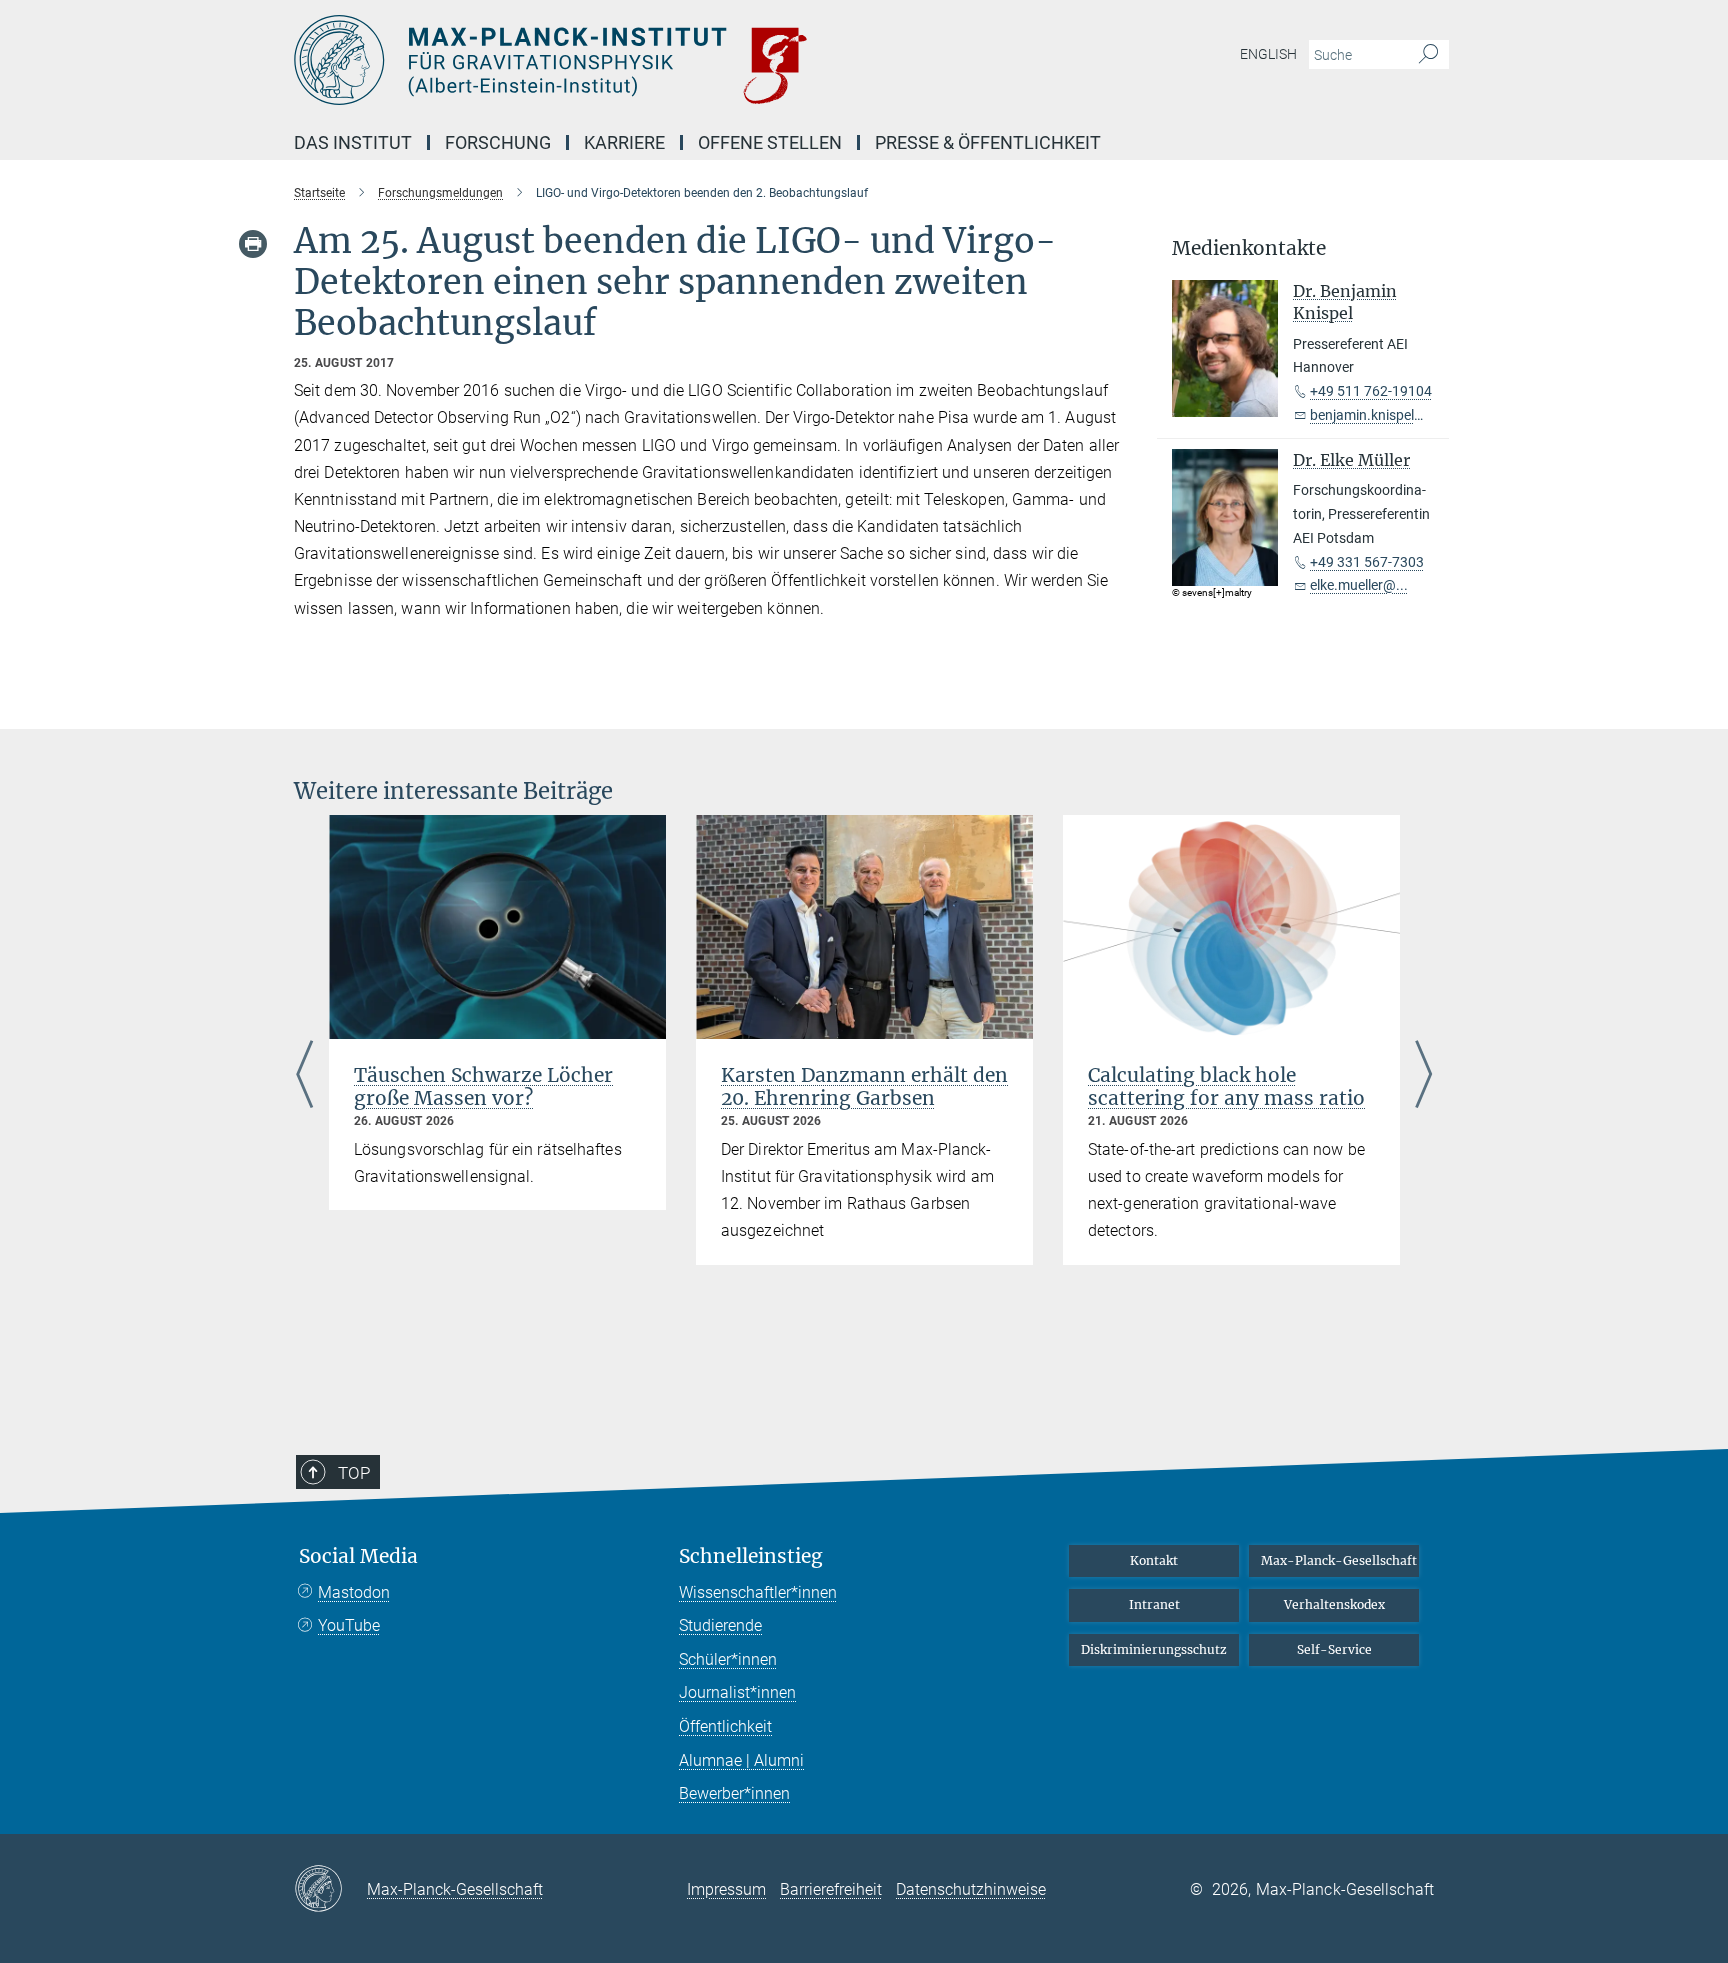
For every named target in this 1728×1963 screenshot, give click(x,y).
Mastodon (354, 1592)
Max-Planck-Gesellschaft (1339, 1560)
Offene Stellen (770, 142)
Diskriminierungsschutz (1154, 1649)
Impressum (726, 1889)
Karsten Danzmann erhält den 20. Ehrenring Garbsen (864, 1086)
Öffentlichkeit (725, 1726)
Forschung (498, 142)
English (1268, 54)
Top (354, 1473)
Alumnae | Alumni (741, 1760)
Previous (304, 1076)
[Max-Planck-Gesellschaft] (330, 1890)
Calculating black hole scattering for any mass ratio (1226, 1086)
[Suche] (1428, 55)
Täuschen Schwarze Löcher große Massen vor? (483, 1086)
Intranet (1154, 1604)
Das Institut (353, 142)
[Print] (253, 244)
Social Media (358, 1556)
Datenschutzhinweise (971, 1889)
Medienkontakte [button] (1249, 248)
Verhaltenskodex (1334, 1604)
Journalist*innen (737, 1692)
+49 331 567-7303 (1367, 562)
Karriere (624, 142)
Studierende (720, 1625)
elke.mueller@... (1359, 585)
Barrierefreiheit (831, 1889)
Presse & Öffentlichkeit (988, 142)
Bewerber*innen (734, 1793)
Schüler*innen (728, 1659)
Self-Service (1334, 1649)
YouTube (349, 1625)
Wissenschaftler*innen (758, 1592)
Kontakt (1154, 1560)
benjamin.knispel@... (1374, 415)
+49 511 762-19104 (1371, 391)
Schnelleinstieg (751, 1556)
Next (1423, 1076)
